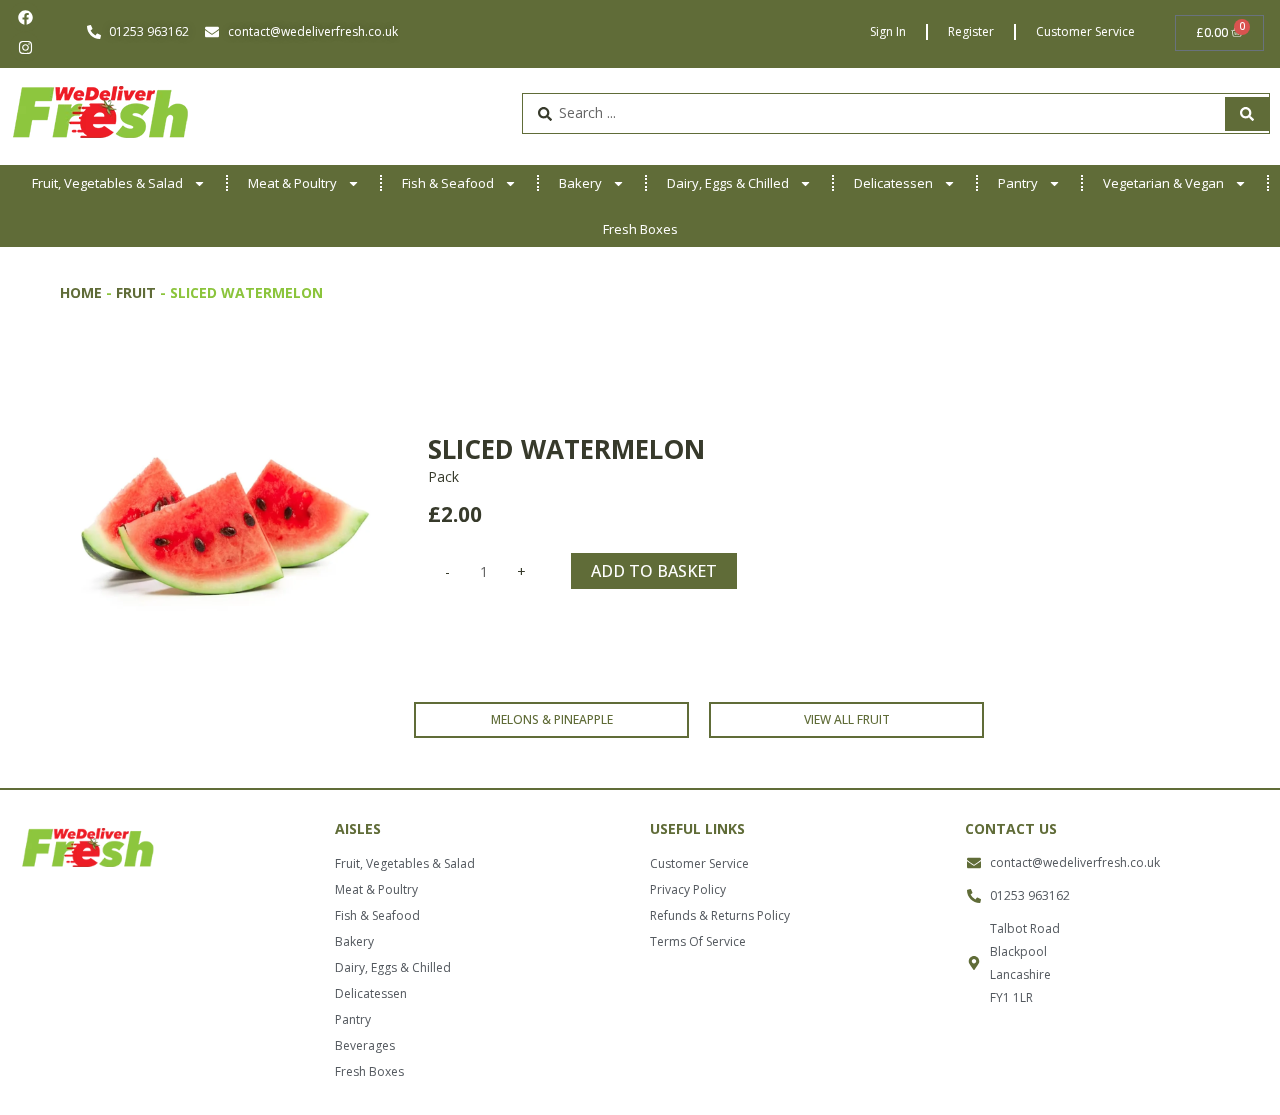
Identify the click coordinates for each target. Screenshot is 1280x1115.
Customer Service (1085, 31)
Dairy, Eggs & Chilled (728, 183)
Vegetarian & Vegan (1163, 183)
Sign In (888, 31)
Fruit (136, 292)
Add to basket (654, 571)
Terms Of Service (698, 941)
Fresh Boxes (640, 229)
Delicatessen (893, 183)
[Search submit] (1247, 114)
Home (81, 292)
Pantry (1018, 183)
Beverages (365, 1045)
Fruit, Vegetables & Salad (107, 183)
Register (971, 31)
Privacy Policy (688, 889)
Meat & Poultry (292, 183)
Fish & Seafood (448, 183)
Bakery (580, 183)
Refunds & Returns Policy (720, 915)
